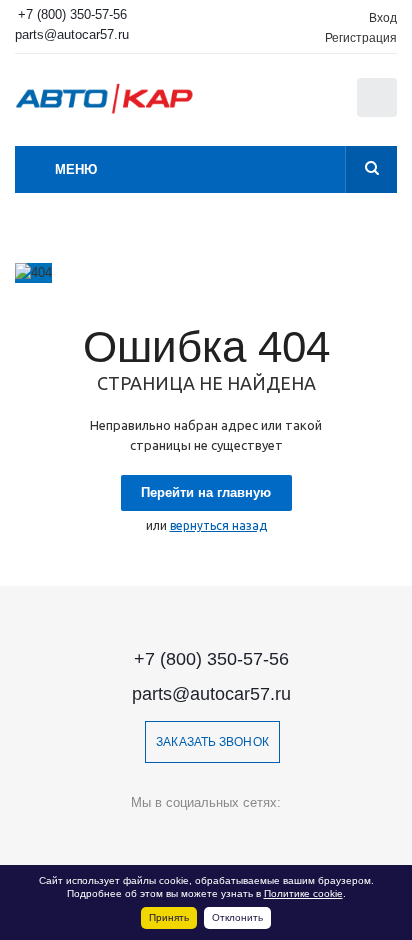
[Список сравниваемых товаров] (277, 107)
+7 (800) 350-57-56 (72, 14)
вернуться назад (218, 525)
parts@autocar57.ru (72, 34)
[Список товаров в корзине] (379, 112)
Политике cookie (303, 893)
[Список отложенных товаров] (321, 104)
